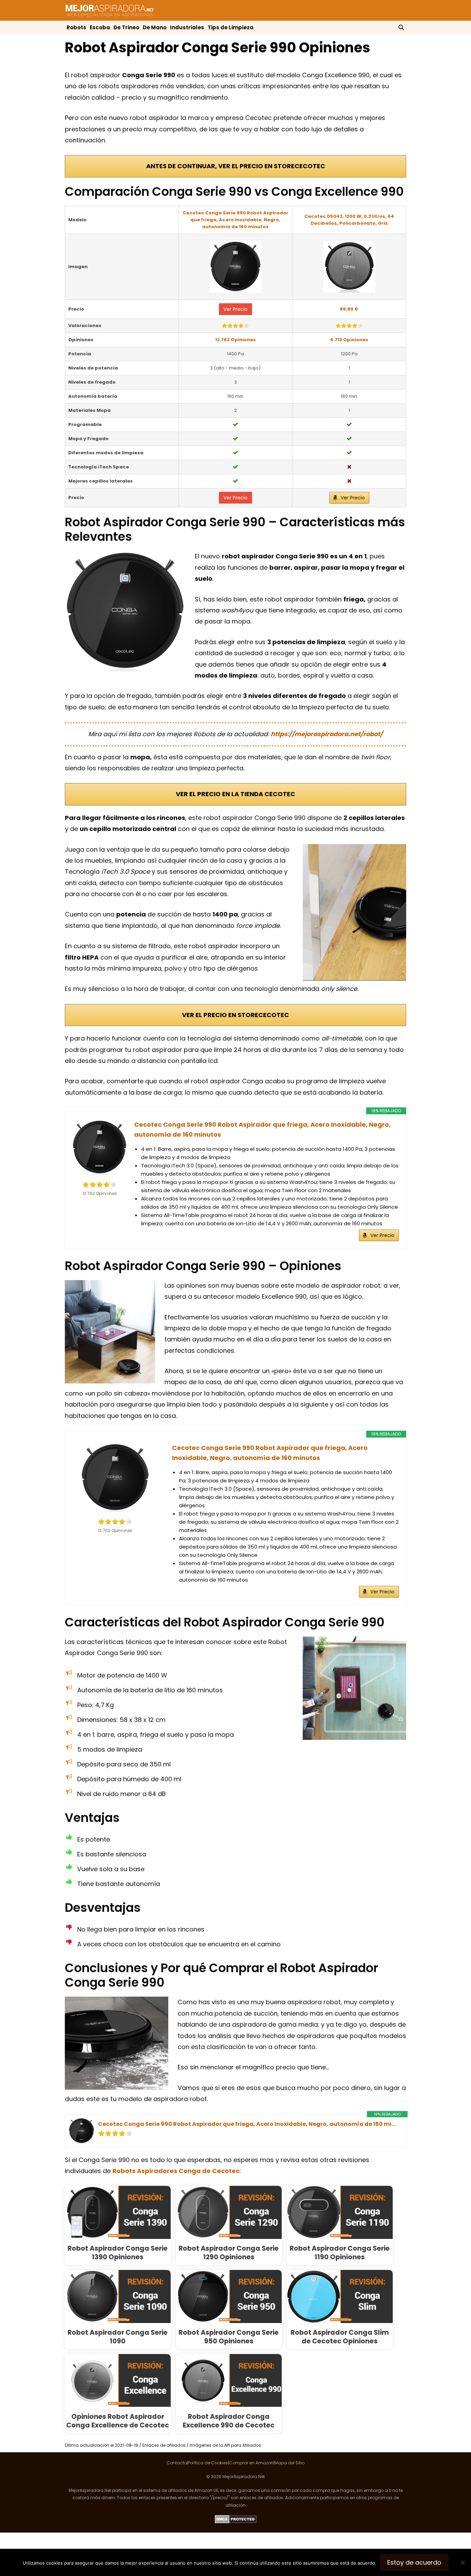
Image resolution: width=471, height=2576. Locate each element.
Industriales (187, 27)
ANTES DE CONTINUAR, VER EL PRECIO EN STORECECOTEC (236, 166)
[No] (462, 2563)
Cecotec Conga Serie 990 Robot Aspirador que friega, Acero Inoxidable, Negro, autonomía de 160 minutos (235, 220)
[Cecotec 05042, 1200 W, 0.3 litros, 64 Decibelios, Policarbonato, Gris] (349, 267)
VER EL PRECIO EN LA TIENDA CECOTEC (235, 794)
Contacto (177, 2463)
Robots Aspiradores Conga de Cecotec (176, 2171)
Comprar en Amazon (251, 2463)
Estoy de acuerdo (414, 2562)
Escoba (100, 27)
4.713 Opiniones (349, 340)
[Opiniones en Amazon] (235, 326)
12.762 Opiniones (235, 340)
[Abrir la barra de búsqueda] (401, 28)
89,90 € (349, 309)
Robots (76, 27)
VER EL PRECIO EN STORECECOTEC (235, 1015)
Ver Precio (235, 309)
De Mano (155, 27)
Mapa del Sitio (289, 2463)
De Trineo (126, 27)
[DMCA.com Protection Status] (236, 2522)
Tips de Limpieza (231, 27)
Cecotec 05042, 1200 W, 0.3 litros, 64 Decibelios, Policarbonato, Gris (349, 220)
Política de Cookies (208, 2463)
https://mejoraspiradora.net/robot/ (327, 734)
